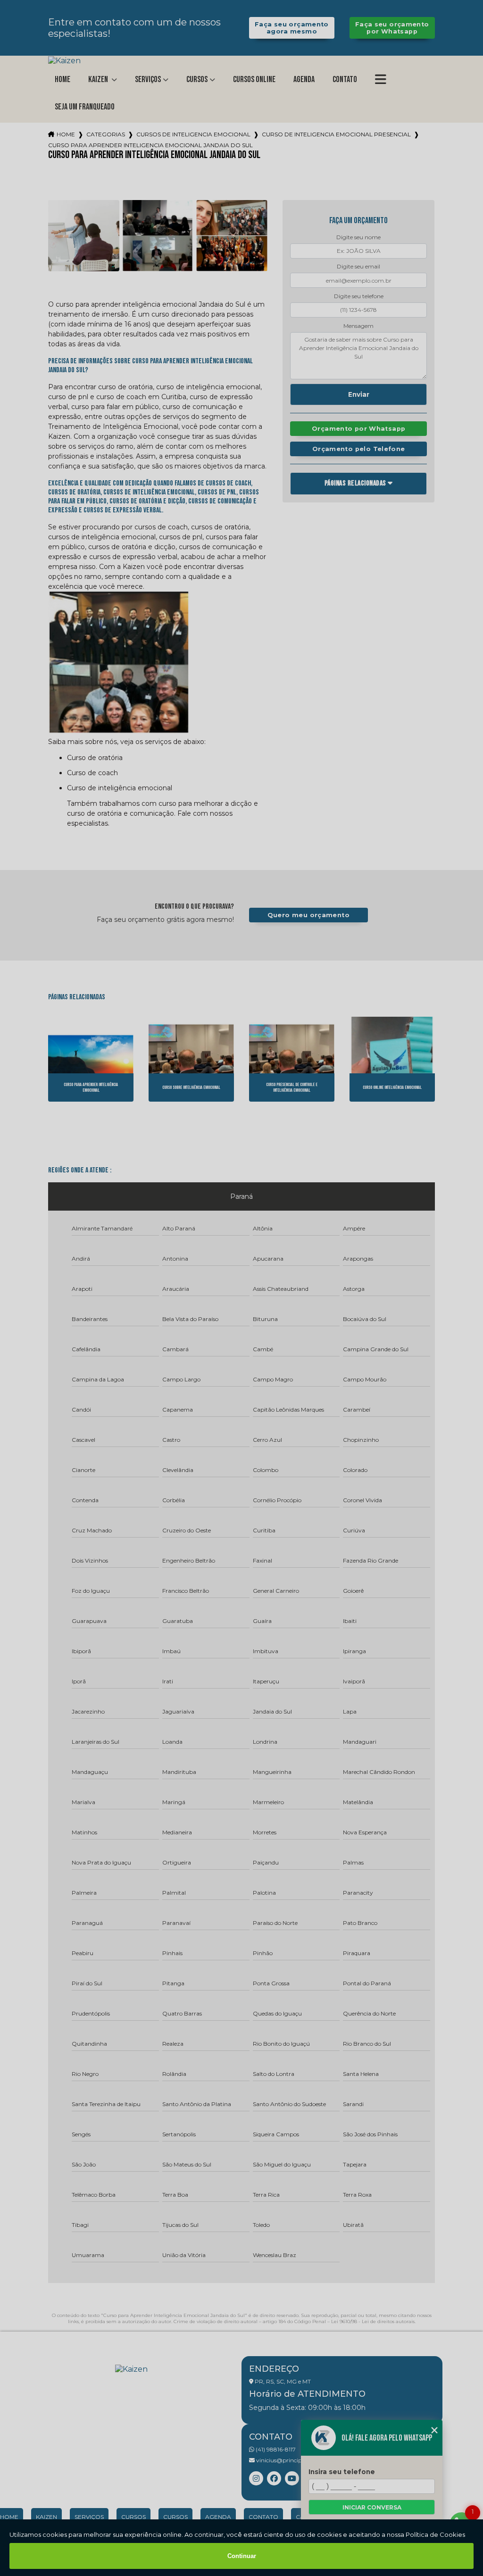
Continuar (242, 2556)
